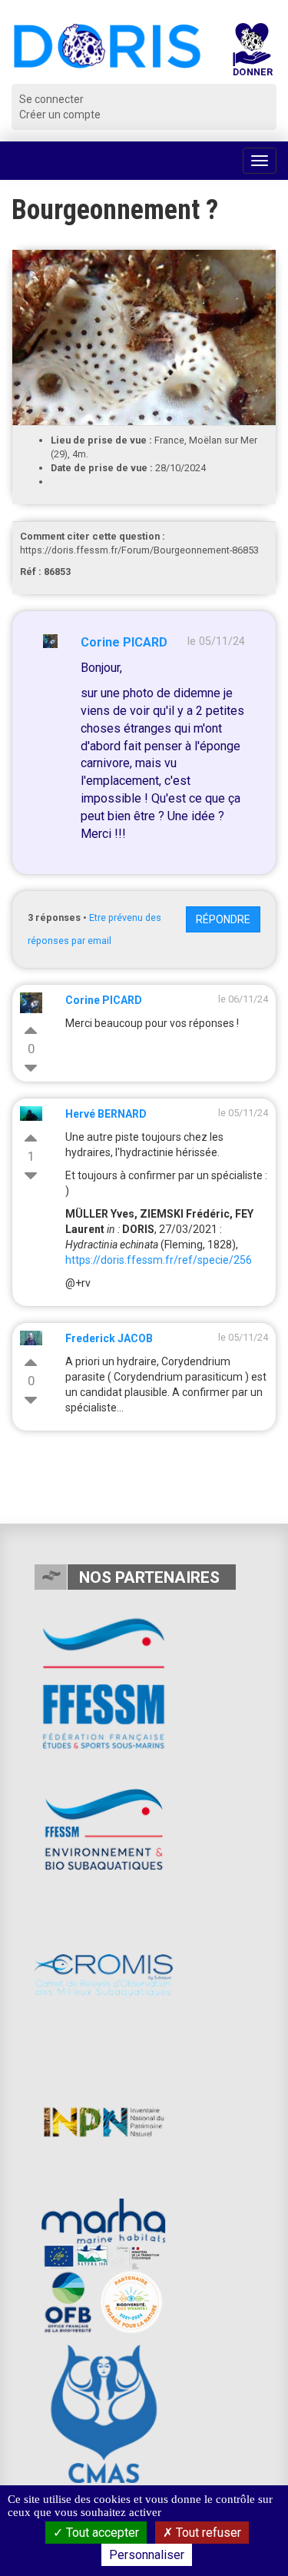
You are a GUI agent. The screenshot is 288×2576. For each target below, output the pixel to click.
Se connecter (51, 99)
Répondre (223, 919)
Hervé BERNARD (106, 1114)
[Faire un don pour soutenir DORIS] (252, 53)
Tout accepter (101, 2533)
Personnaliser (147, 2555)
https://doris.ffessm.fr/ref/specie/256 (159, 1260)
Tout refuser (207, 2533)
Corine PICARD (124, 642)
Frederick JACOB (109, 1338)
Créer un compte (60, 115)
